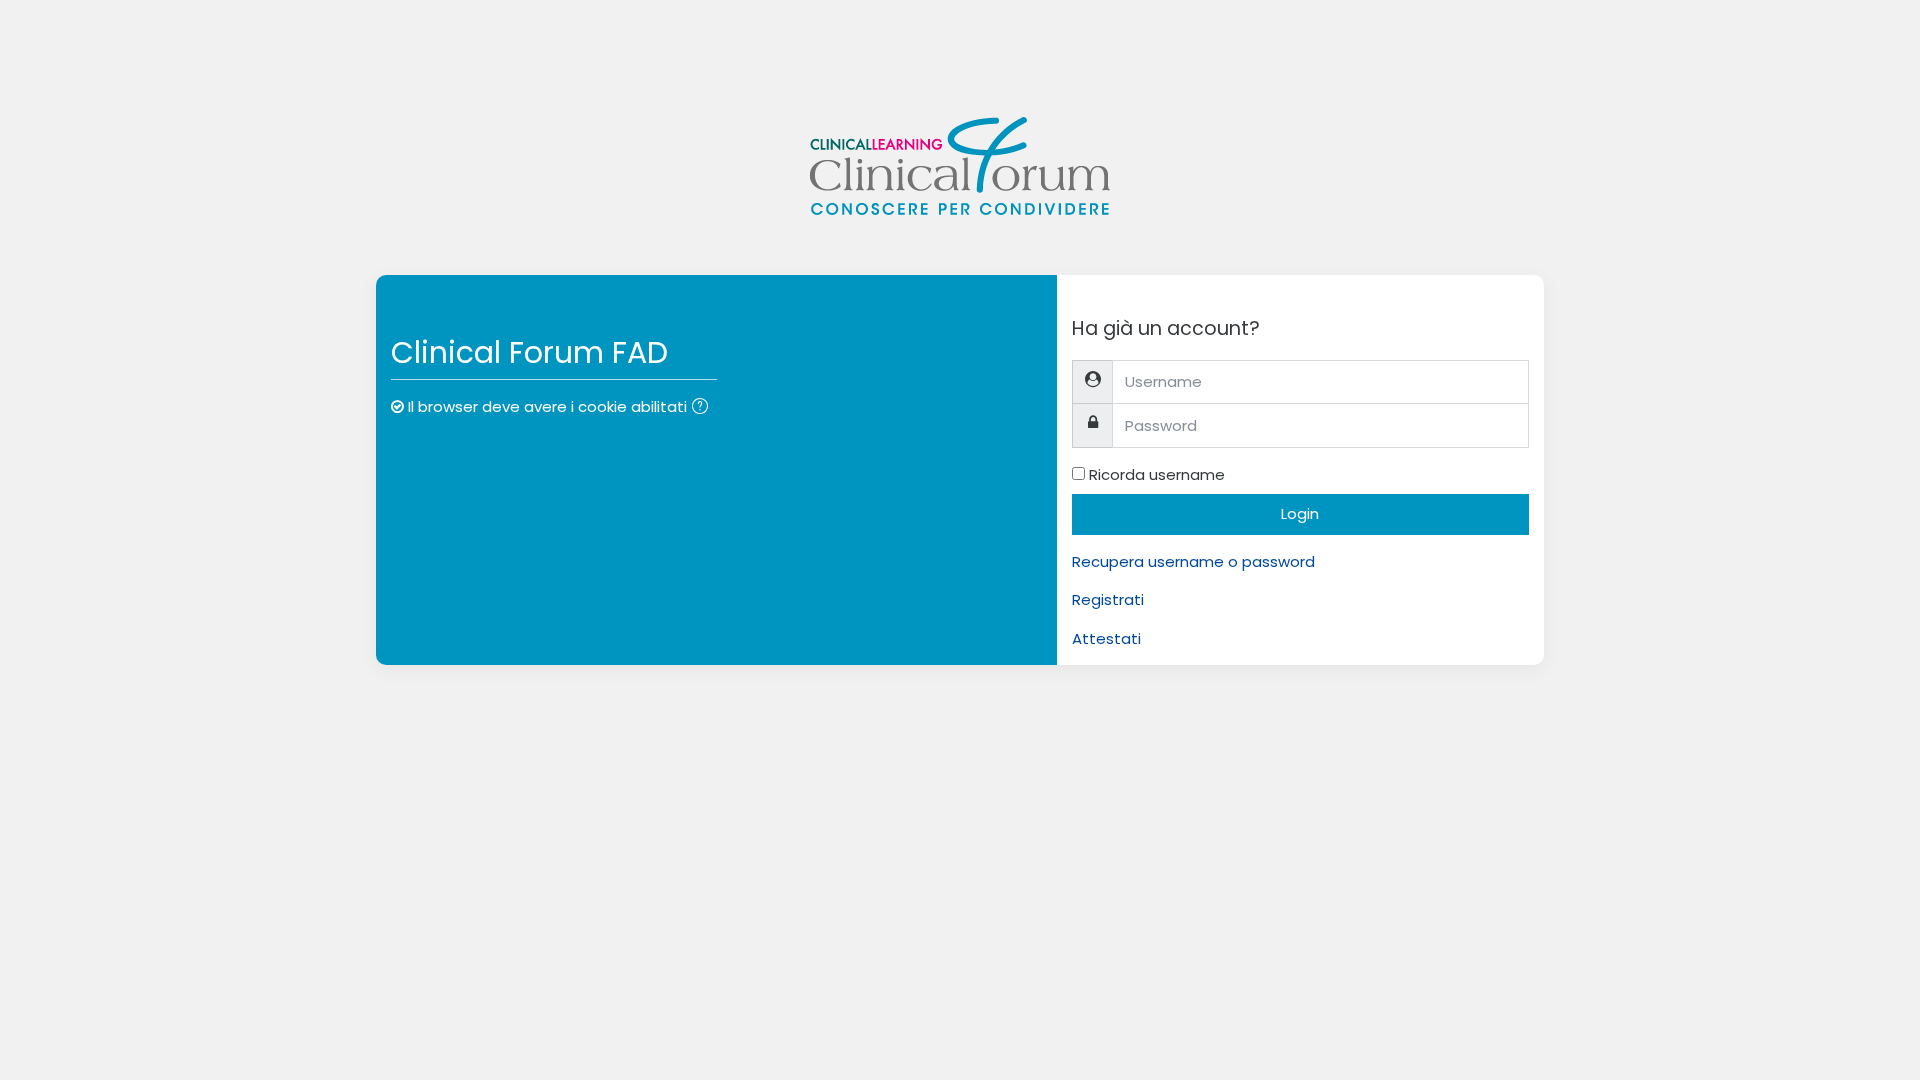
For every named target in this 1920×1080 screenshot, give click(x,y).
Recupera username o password (1193, 561)
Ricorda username (1157, 474)
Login (1300, 513)
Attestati (1106, 638)
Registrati (1108, 599)
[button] (704, 408)
